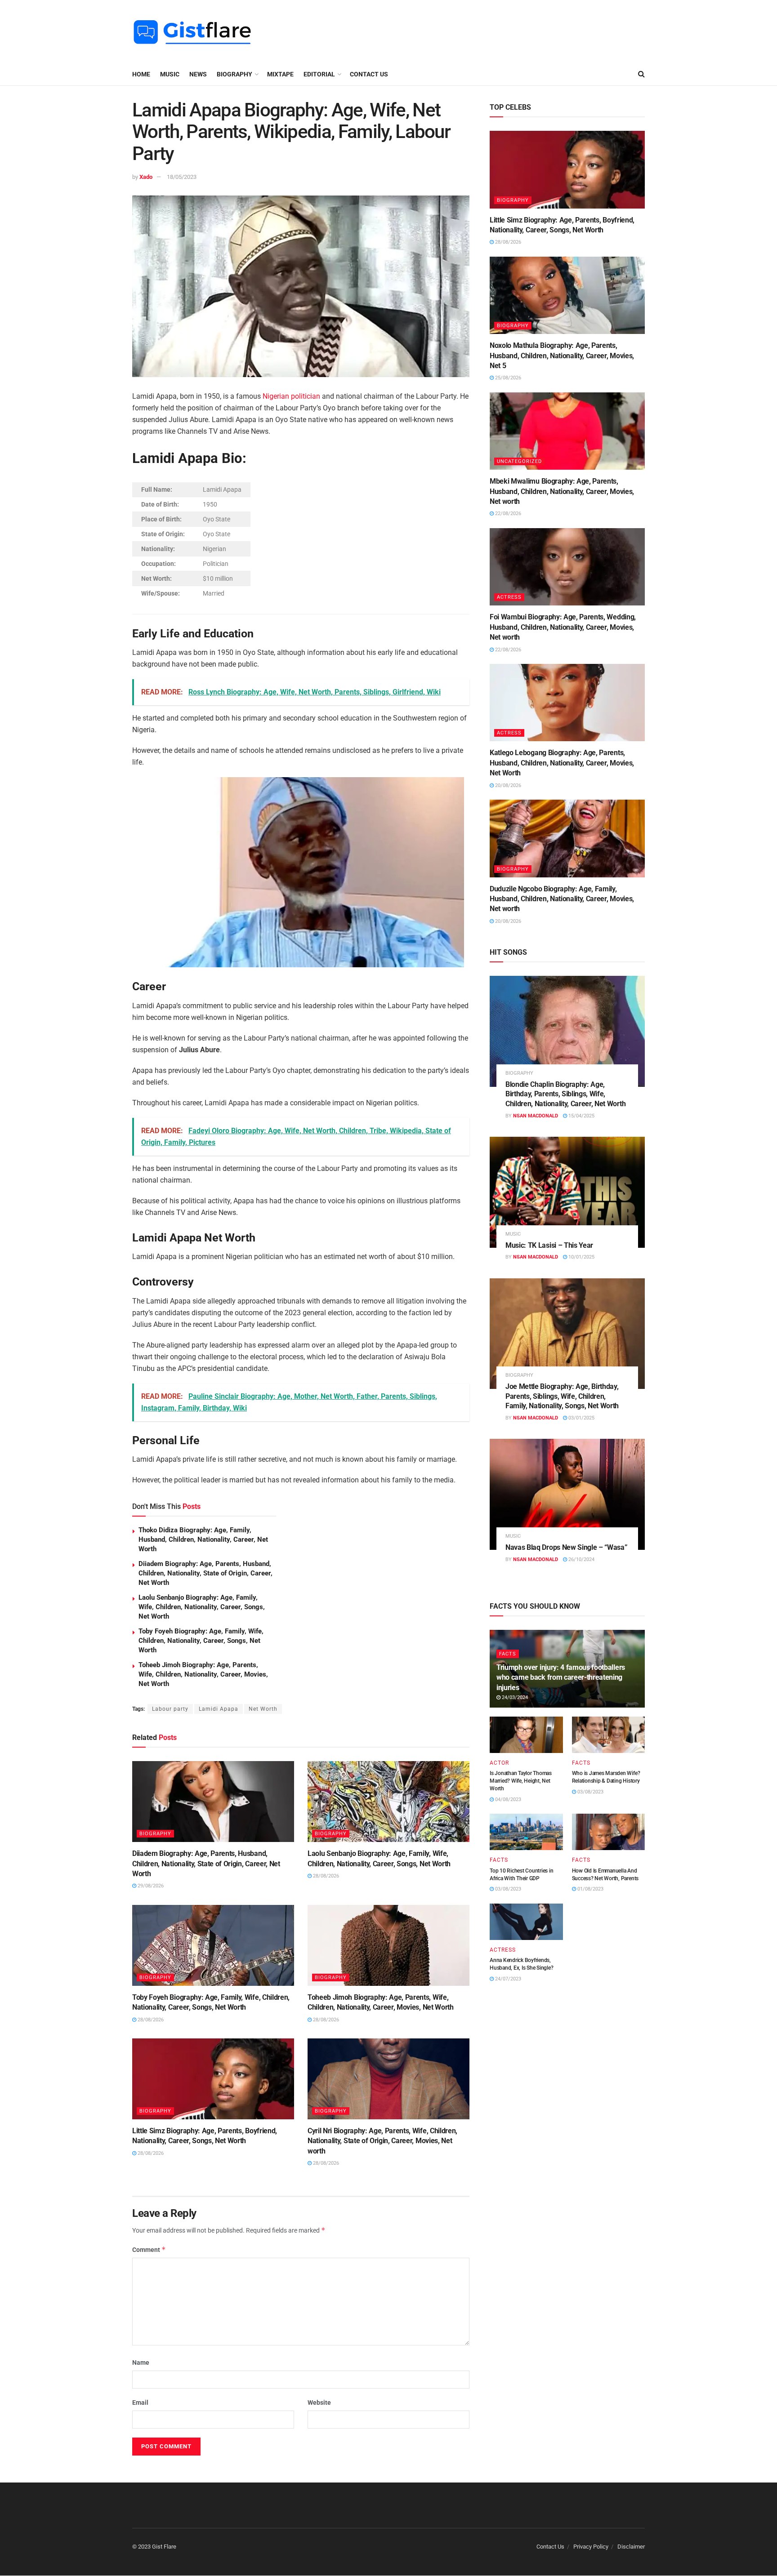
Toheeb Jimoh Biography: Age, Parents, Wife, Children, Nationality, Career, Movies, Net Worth (203, 1674)
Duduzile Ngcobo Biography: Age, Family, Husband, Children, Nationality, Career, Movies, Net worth (562, 899)
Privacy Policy (591, 2547)
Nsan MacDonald (536, 1116)
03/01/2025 (581, 1418)
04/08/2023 (507, 1800)
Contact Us (369, 74)
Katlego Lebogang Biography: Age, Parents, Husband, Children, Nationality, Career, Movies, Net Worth (562, 763)
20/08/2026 (507, 785)
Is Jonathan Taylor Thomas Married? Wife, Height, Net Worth (521, 1781)
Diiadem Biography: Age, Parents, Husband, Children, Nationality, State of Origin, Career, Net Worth (205, 1573)
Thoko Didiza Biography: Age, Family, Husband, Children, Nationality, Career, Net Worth (203, 1539)
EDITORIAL (319, 74)
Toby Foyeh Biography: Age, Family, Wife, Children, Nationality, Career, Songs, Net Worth (201, 1641)
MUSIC (170, 74)
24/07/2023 (507, 1979)
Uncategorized (519, 461)
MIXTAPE (280, 74)
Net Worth (263, 1709)
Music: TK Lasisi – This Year (549, 1245)
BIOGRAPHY (234, 74)
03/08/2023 (590, 1792)
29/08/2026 (150, 1886)
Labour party (170, 1709)
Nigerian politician (291, 396)
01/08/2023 (590, 1889)
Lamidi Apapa (219, 1709)
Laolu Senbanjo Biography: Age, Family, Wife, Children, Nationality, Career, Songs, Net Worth (202, 1607)
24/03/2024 (514, 1697)
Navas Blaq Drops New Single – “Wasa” (566, 1547)
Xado (146, 177)
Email (140, 2402)
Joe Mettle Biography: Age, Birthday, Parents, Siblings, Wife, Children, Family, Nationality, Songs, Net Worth (562, 1396)
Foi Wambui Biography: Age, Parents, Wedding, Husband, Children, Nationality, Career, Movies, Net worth (563, 627)
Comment (149, 2249)
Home (141, 74)
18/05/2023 (182, 177)
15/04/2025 (581, 1116)
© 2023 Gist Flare (154, 2547)
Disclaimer (631, 2547)
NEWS (198, 74)
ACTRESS (509, 597)
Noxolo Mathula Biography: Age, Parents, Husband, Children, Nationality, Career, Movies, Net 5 (562, 356)
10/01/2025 (581, 1257)
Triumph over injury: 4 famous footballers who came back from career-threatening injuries (561, 1677)
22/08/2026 (507, 514)
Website (319, 2402)
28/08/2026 (325, 1876)
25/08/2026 (507, 378)
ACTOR (499, 1763)
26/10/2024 (581, 1559)
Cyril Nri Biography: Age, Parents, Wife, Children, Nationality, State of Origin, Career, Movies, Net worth (382, 2141)
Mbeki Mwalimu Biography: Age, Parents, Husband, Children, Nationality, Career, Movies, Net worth (562, 491)
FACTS (508, 1654)
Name (141, 2362)
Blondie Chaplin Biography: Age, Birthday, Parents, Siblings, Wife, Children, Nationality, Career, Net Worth (565, 1094)
